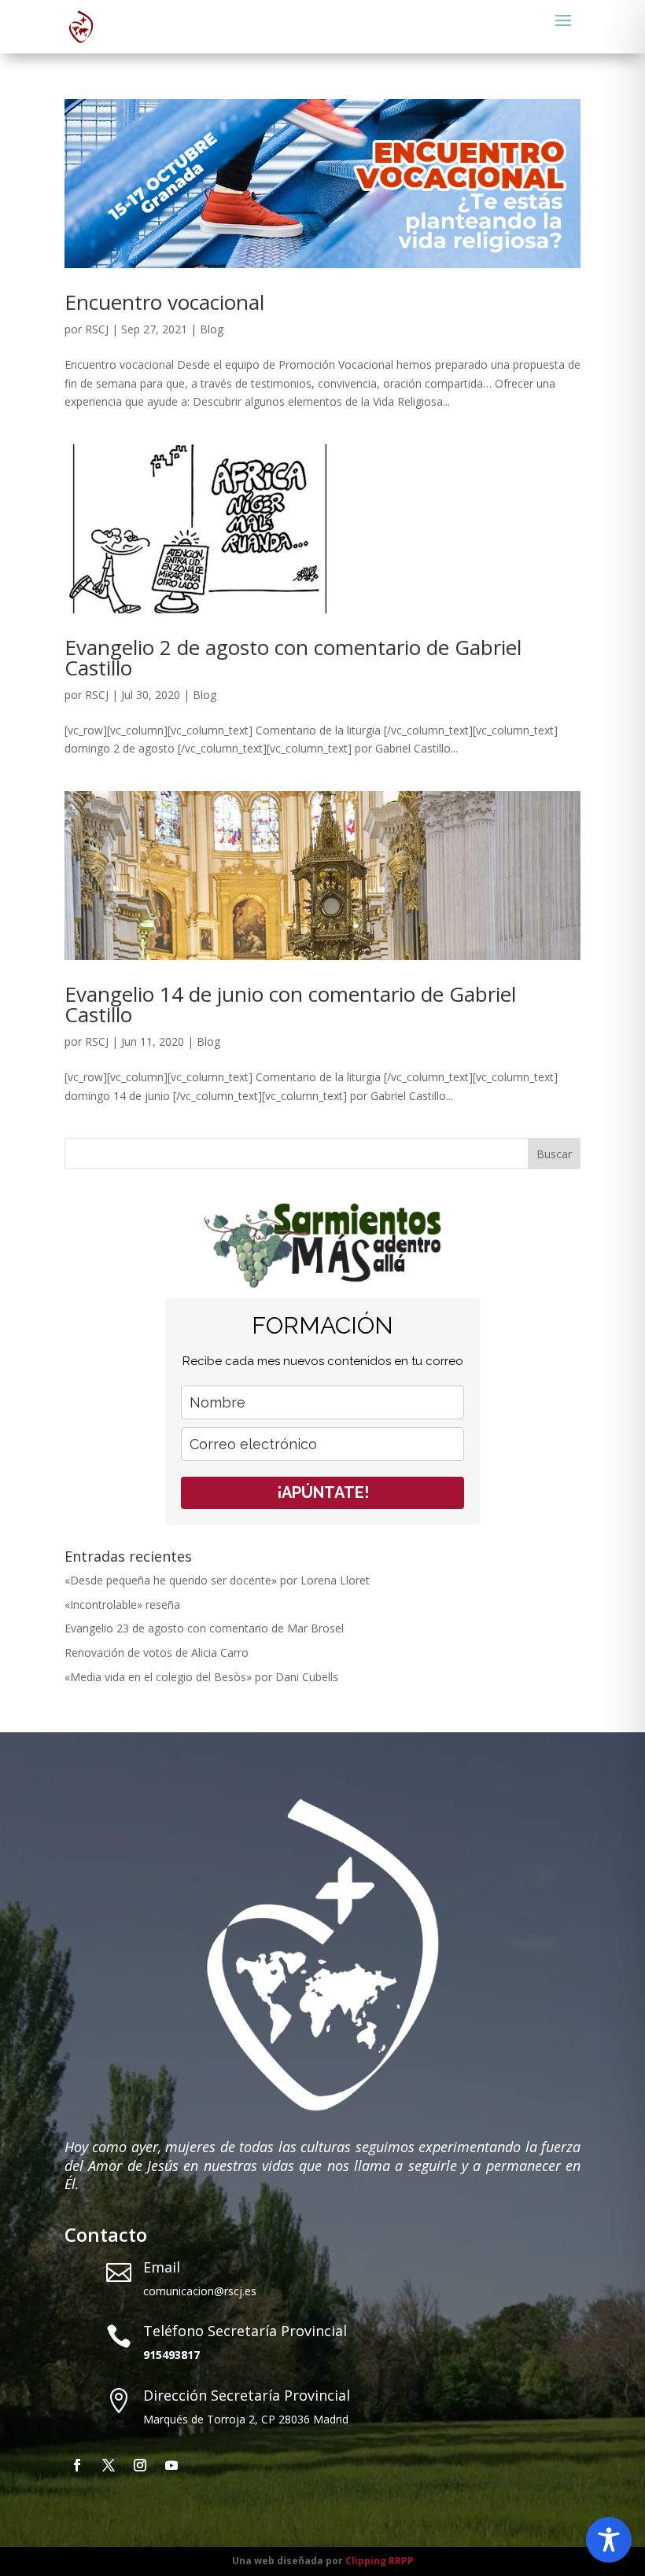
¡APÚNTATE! (323, 1492)
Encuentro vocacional (164, 302)
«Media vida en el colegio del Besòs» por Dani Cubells (201, 1677)
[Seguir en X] (109, 2465)
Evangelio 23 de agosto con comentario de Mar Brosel (204, 1628)
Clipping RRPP (380, 2561)
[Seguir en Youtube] (171, 2465)
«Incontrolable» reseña (122, 1604)
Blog (212, 329)
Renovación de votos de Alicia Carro (157, 1652)
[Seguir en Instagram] (140, 2465)
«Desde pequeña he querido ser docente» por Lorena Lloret (217, 1580)
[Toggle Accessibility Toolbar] (609, 2540)
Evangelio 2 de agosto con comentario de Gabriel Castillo (293, 657)
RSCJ (97, 329)
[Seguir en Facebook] (77, 2465)
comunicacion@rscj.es (200, 2291)
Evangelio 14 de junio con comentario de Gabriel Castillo (290, 1004)
